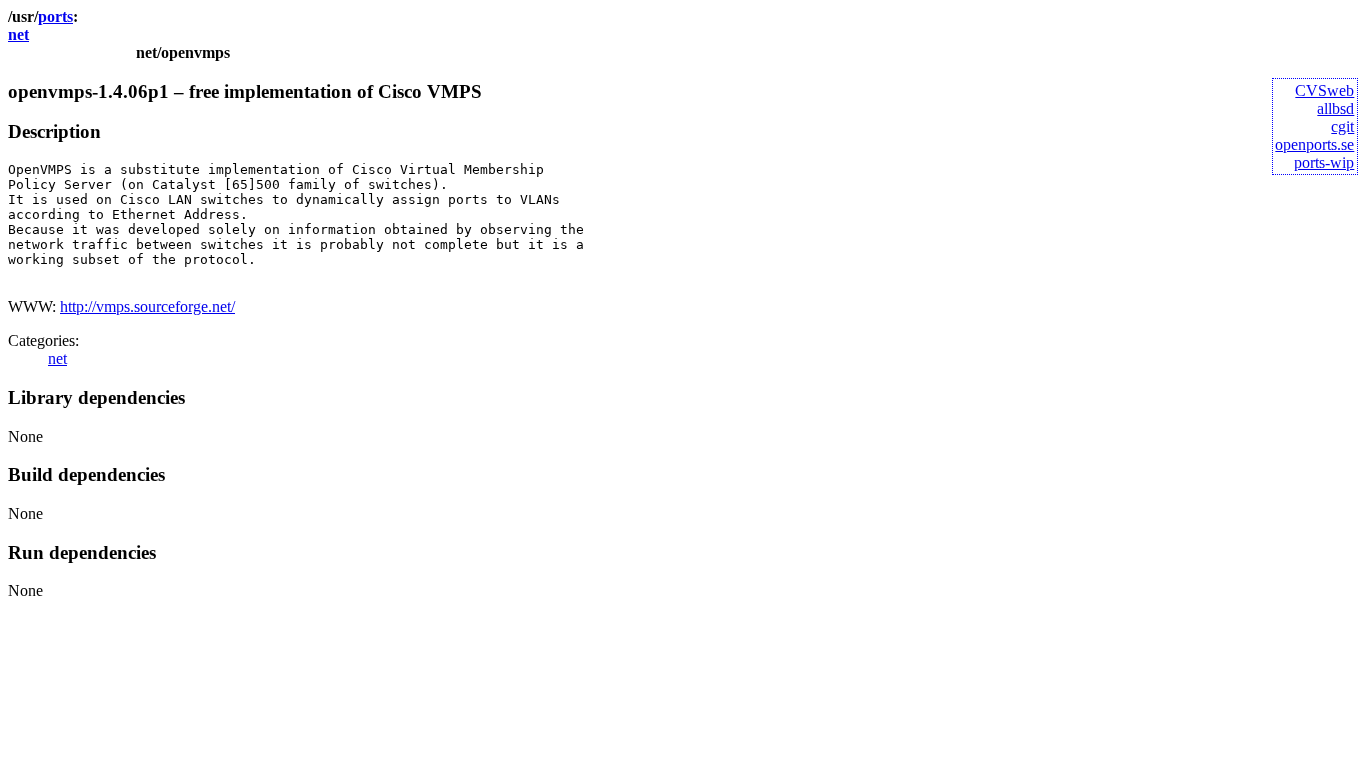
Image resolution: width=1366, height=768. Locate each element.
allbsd (1335, 108)
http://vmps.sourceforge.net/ (147, 306)
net (18, 34)
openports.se (1314, 144)
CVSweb (1324, 90)
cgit (1342, 126)
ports (55, 16)
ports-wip (1324, 162)
